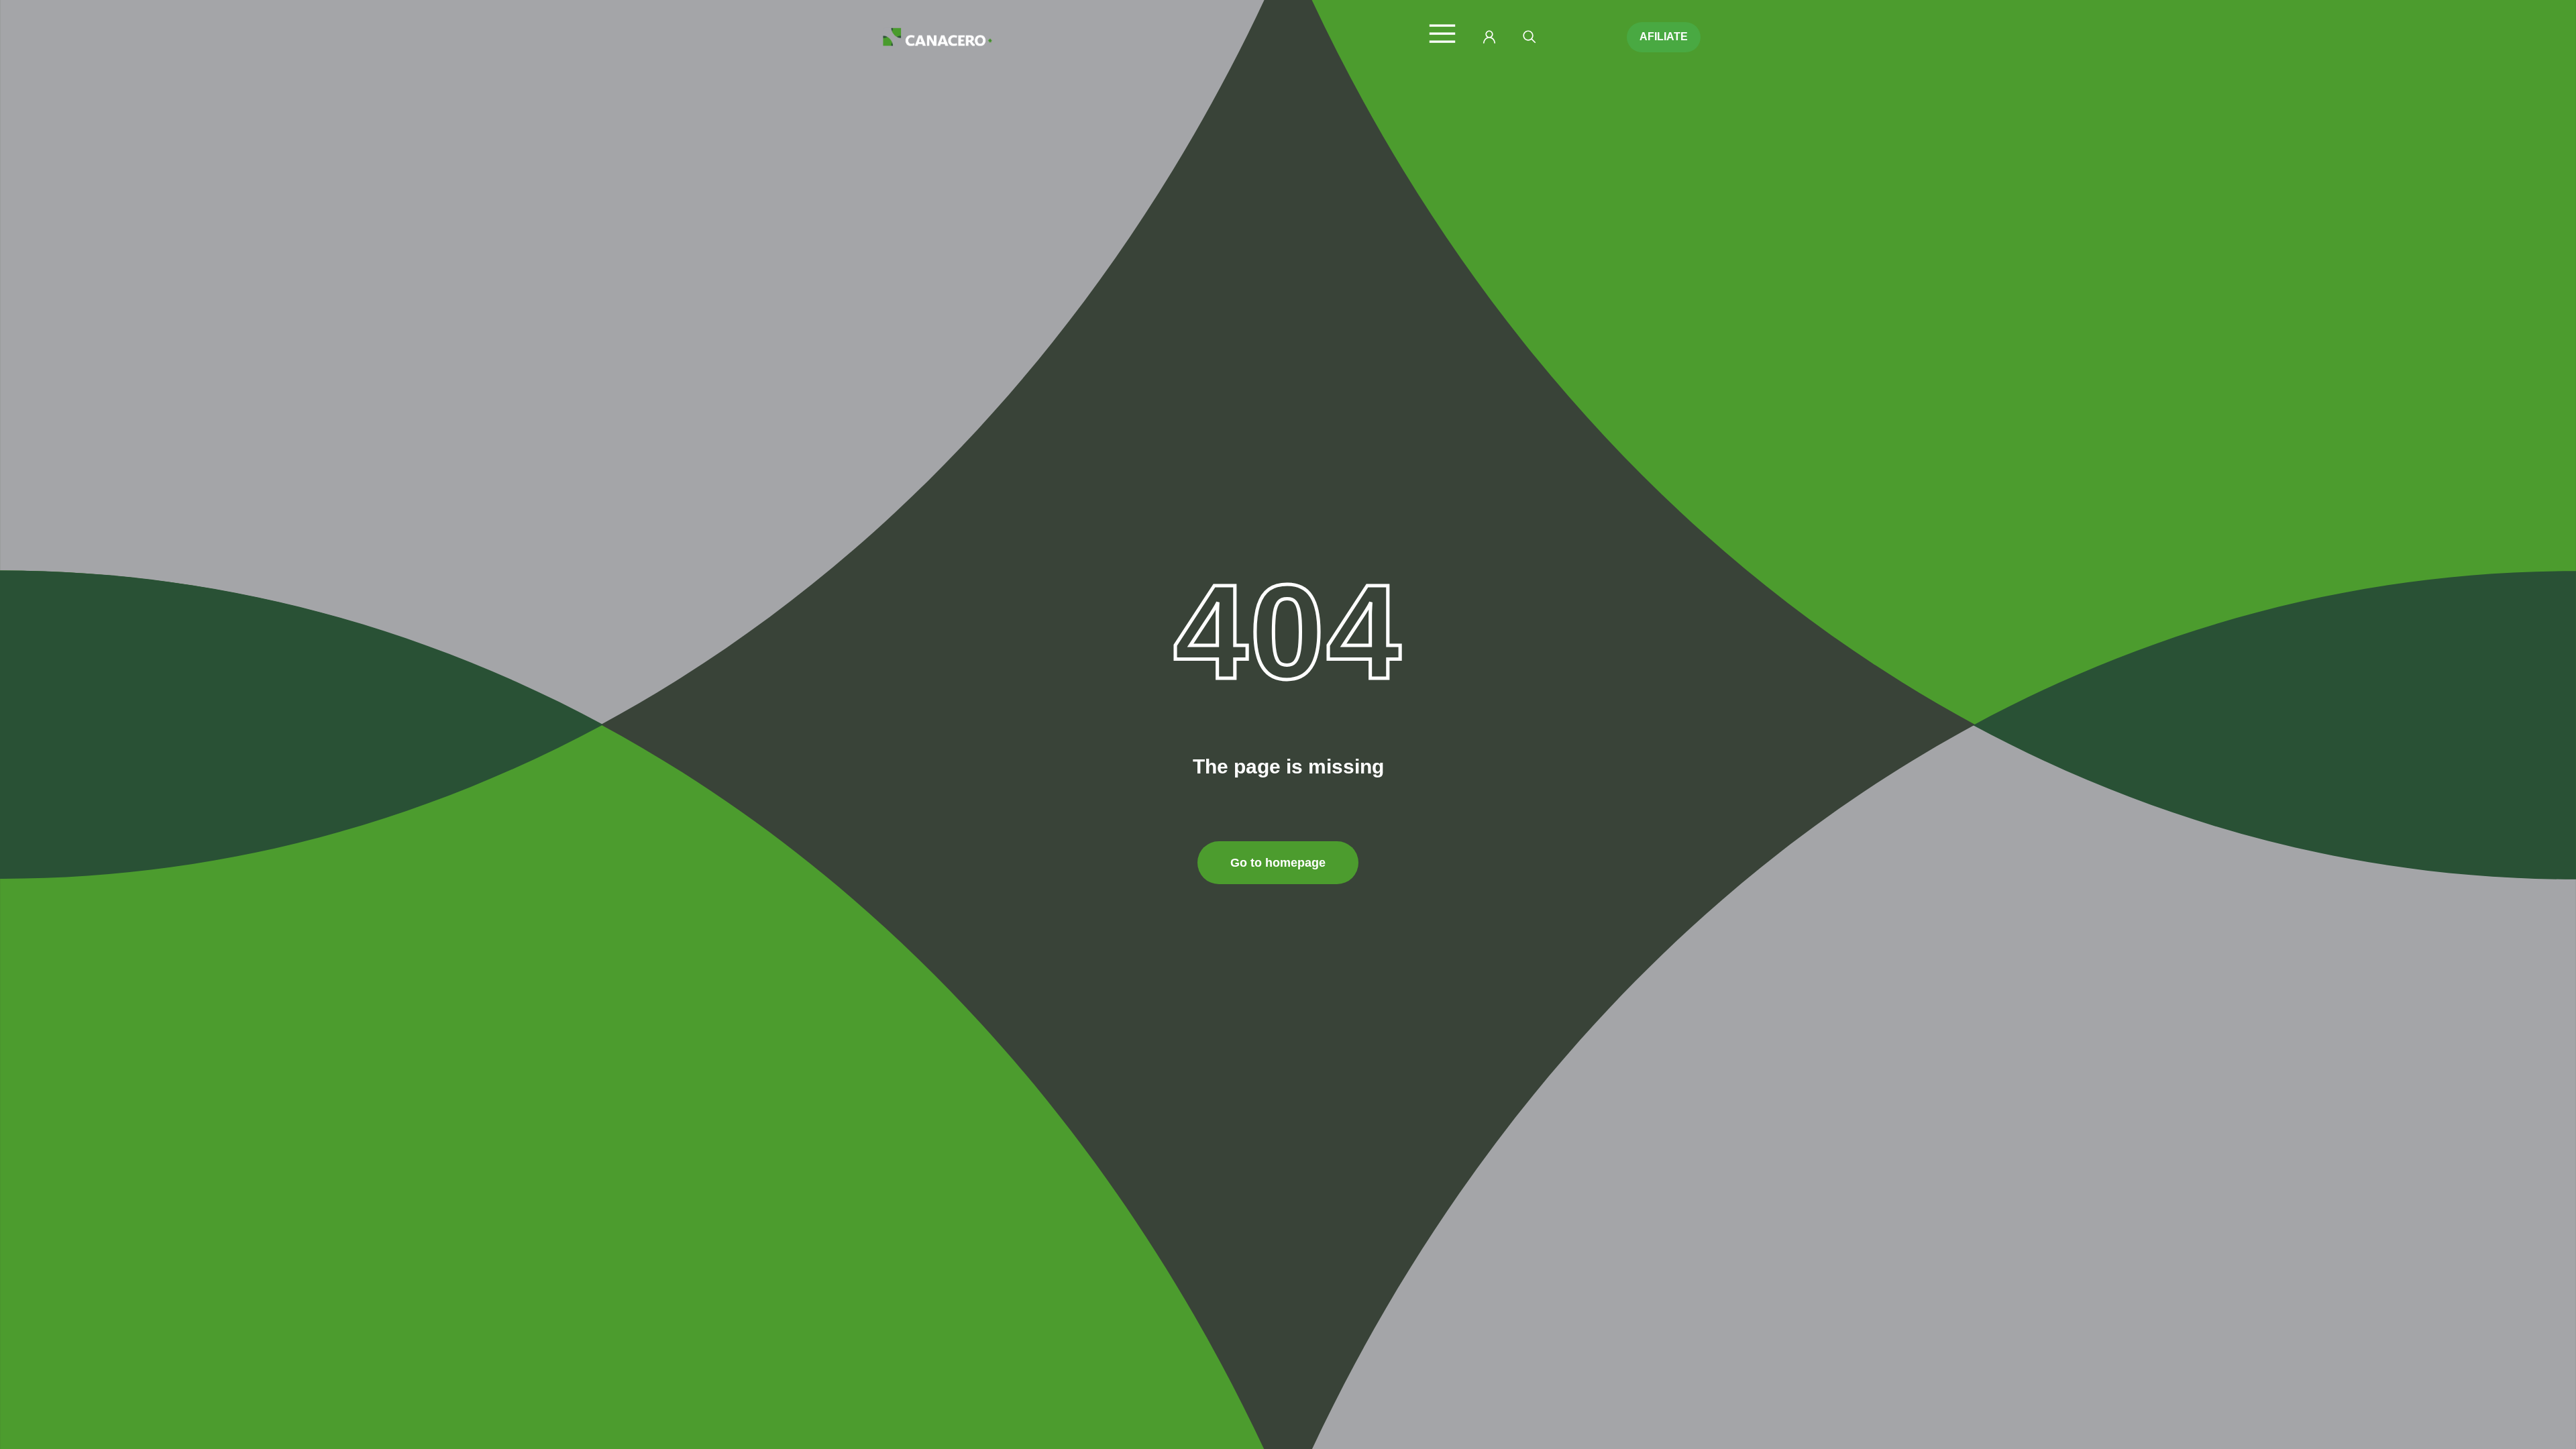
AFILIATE (1664, 37)
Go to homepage (1278, 863)
